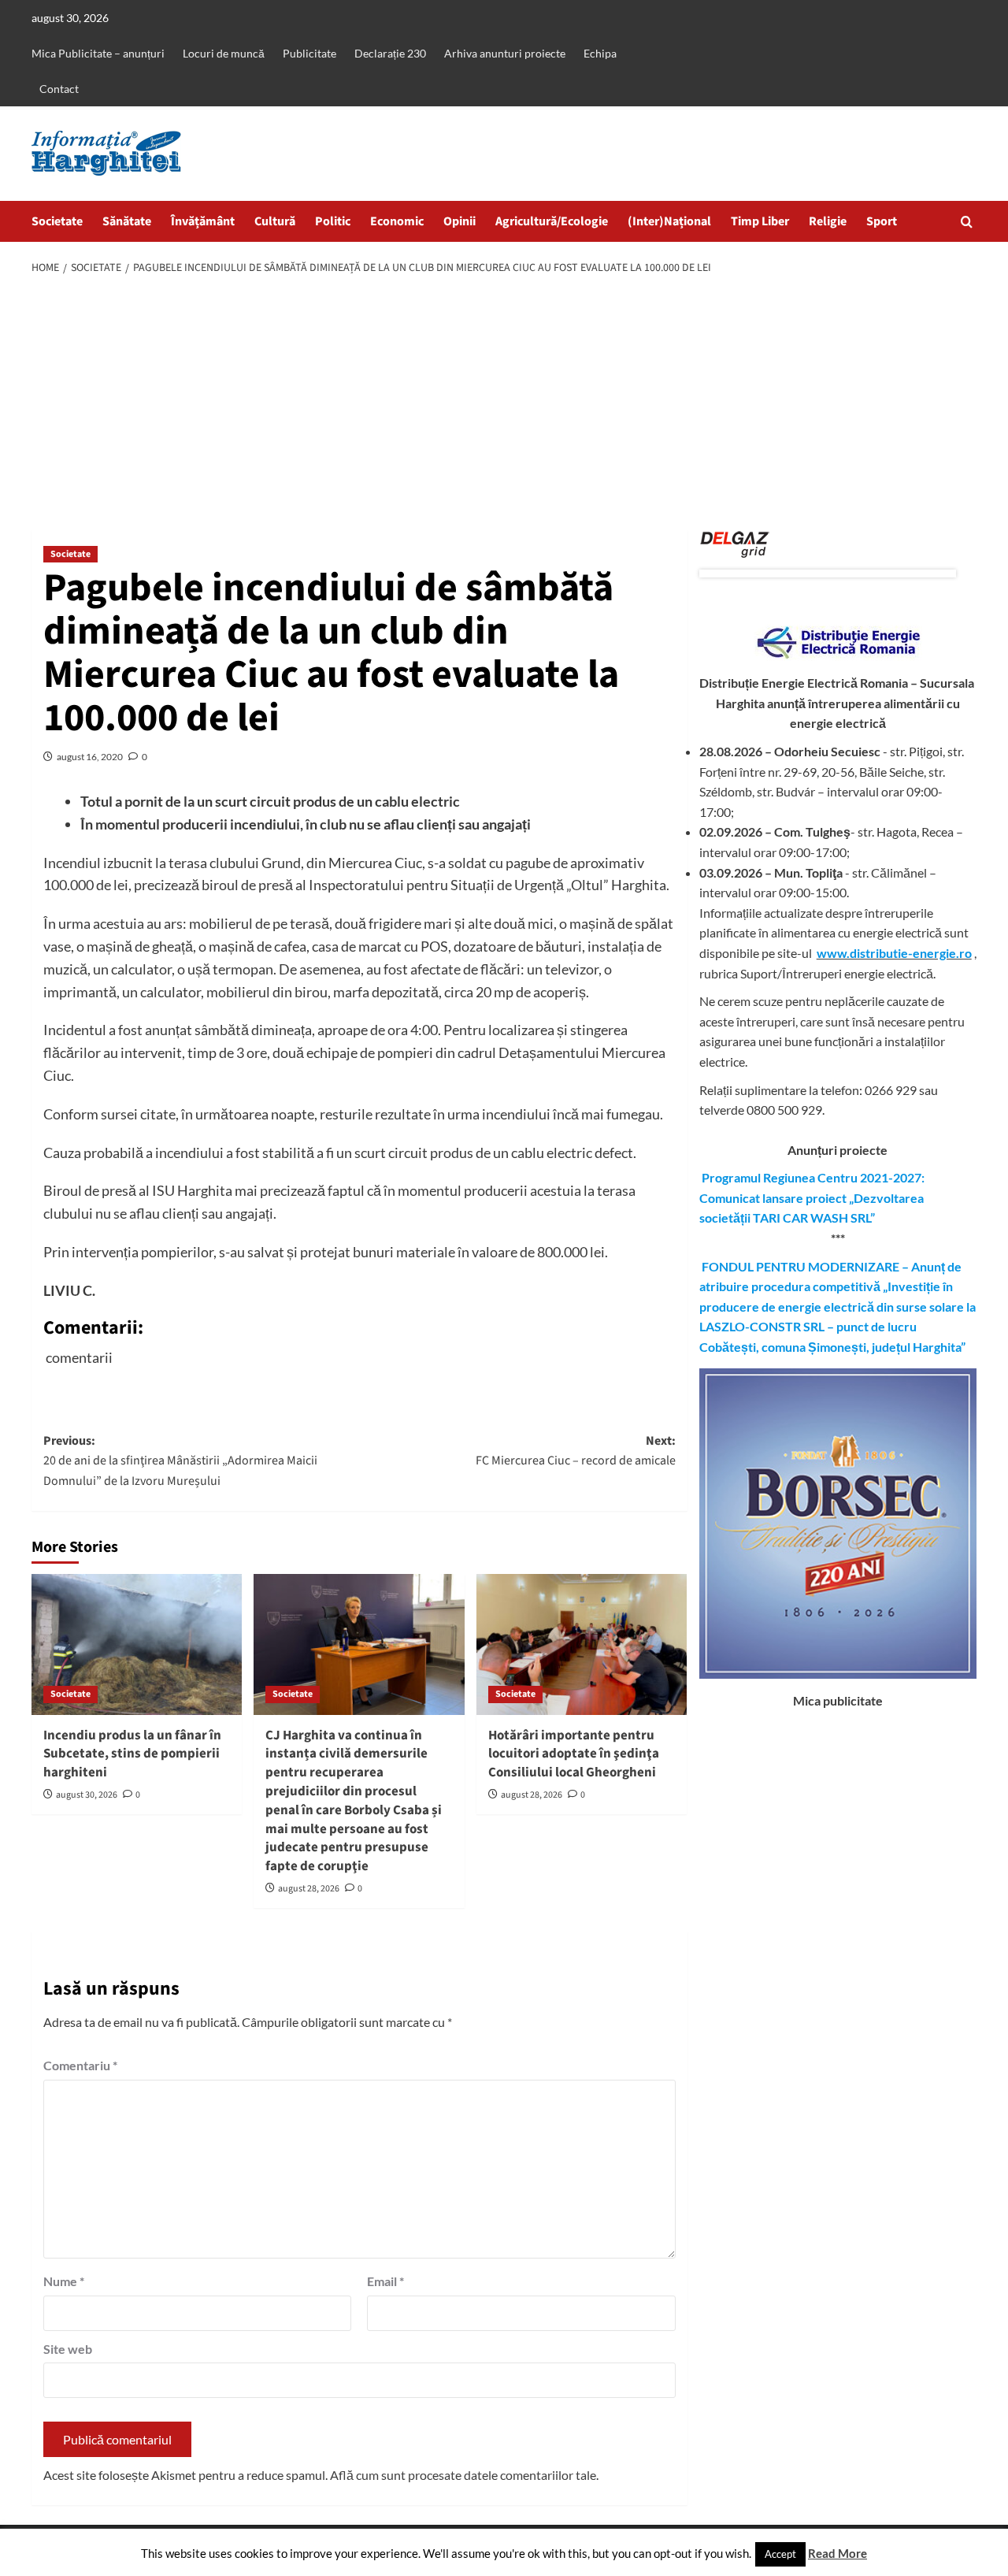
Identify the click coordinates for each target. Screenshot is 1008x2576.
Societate (57, 221)
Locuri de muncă (224, 53)
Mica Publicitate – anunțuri (98, 53)
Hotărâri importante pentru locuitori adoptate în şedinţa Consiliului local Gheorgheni (574, 1754)
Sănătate (127, 221)
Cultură (275, 221)
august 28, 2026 (309, 1889)
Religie (828, 221)
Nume (64, 2281)
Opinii (460, 221)
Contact (59, 89)
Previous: (180, 1461)
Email (385, 2281)
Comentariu (80, 2065)
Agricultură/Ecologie (552, 221)
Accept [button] (780, 2554)
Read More (838, 2553)
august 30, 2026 (87, 1795)
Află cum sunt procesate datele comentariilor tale (463, 2475)
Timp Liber (760, 221)
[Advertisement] (504, 404)
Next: (575, 1451)
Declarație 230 (390, 53)
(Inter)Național (669, 221)
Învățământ (203, 221)
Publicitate (309, 53)
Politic (333, 221)
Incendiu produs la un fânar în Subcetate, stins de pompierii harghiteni (132, 1754)
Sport (882, 221)
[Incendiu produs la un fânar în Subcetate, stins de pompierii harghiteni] (137, 1644)
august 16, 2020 (90, 757)
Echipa (600, 53)
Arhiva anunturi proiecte (505, 53)
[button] (967, 222)
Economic (397, 221)
